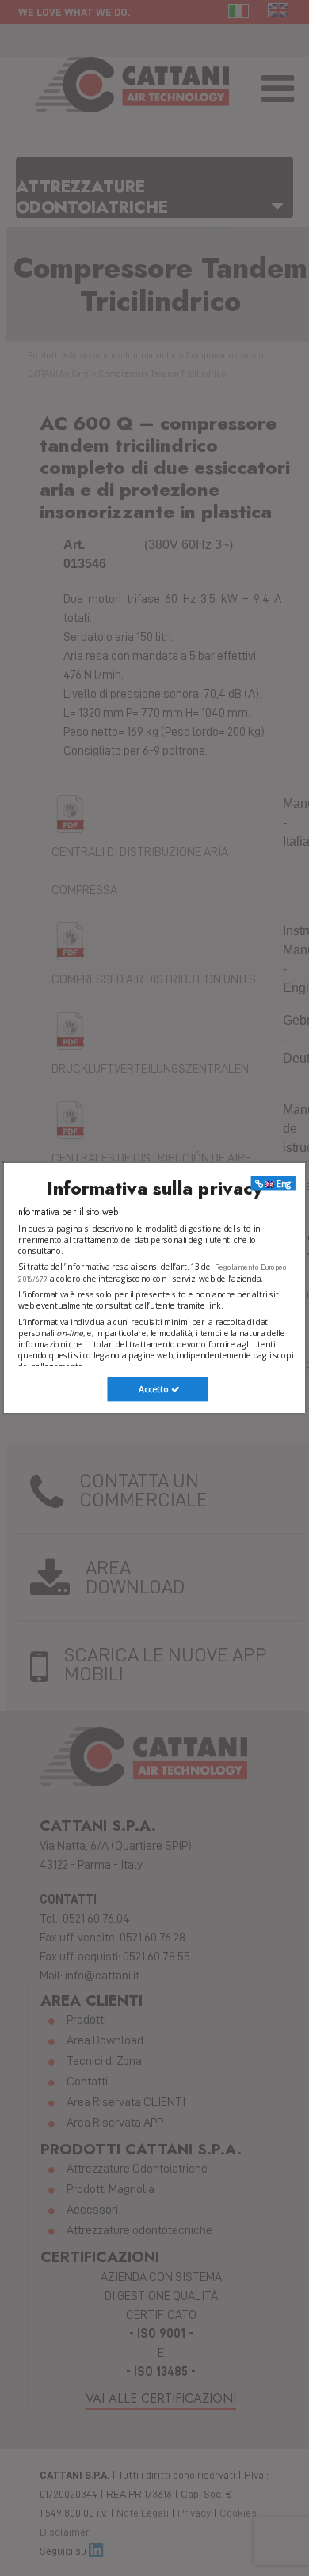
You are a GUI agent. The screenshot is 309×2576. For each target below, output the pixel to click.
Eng (283, 1183)
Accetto (154, 1390)
